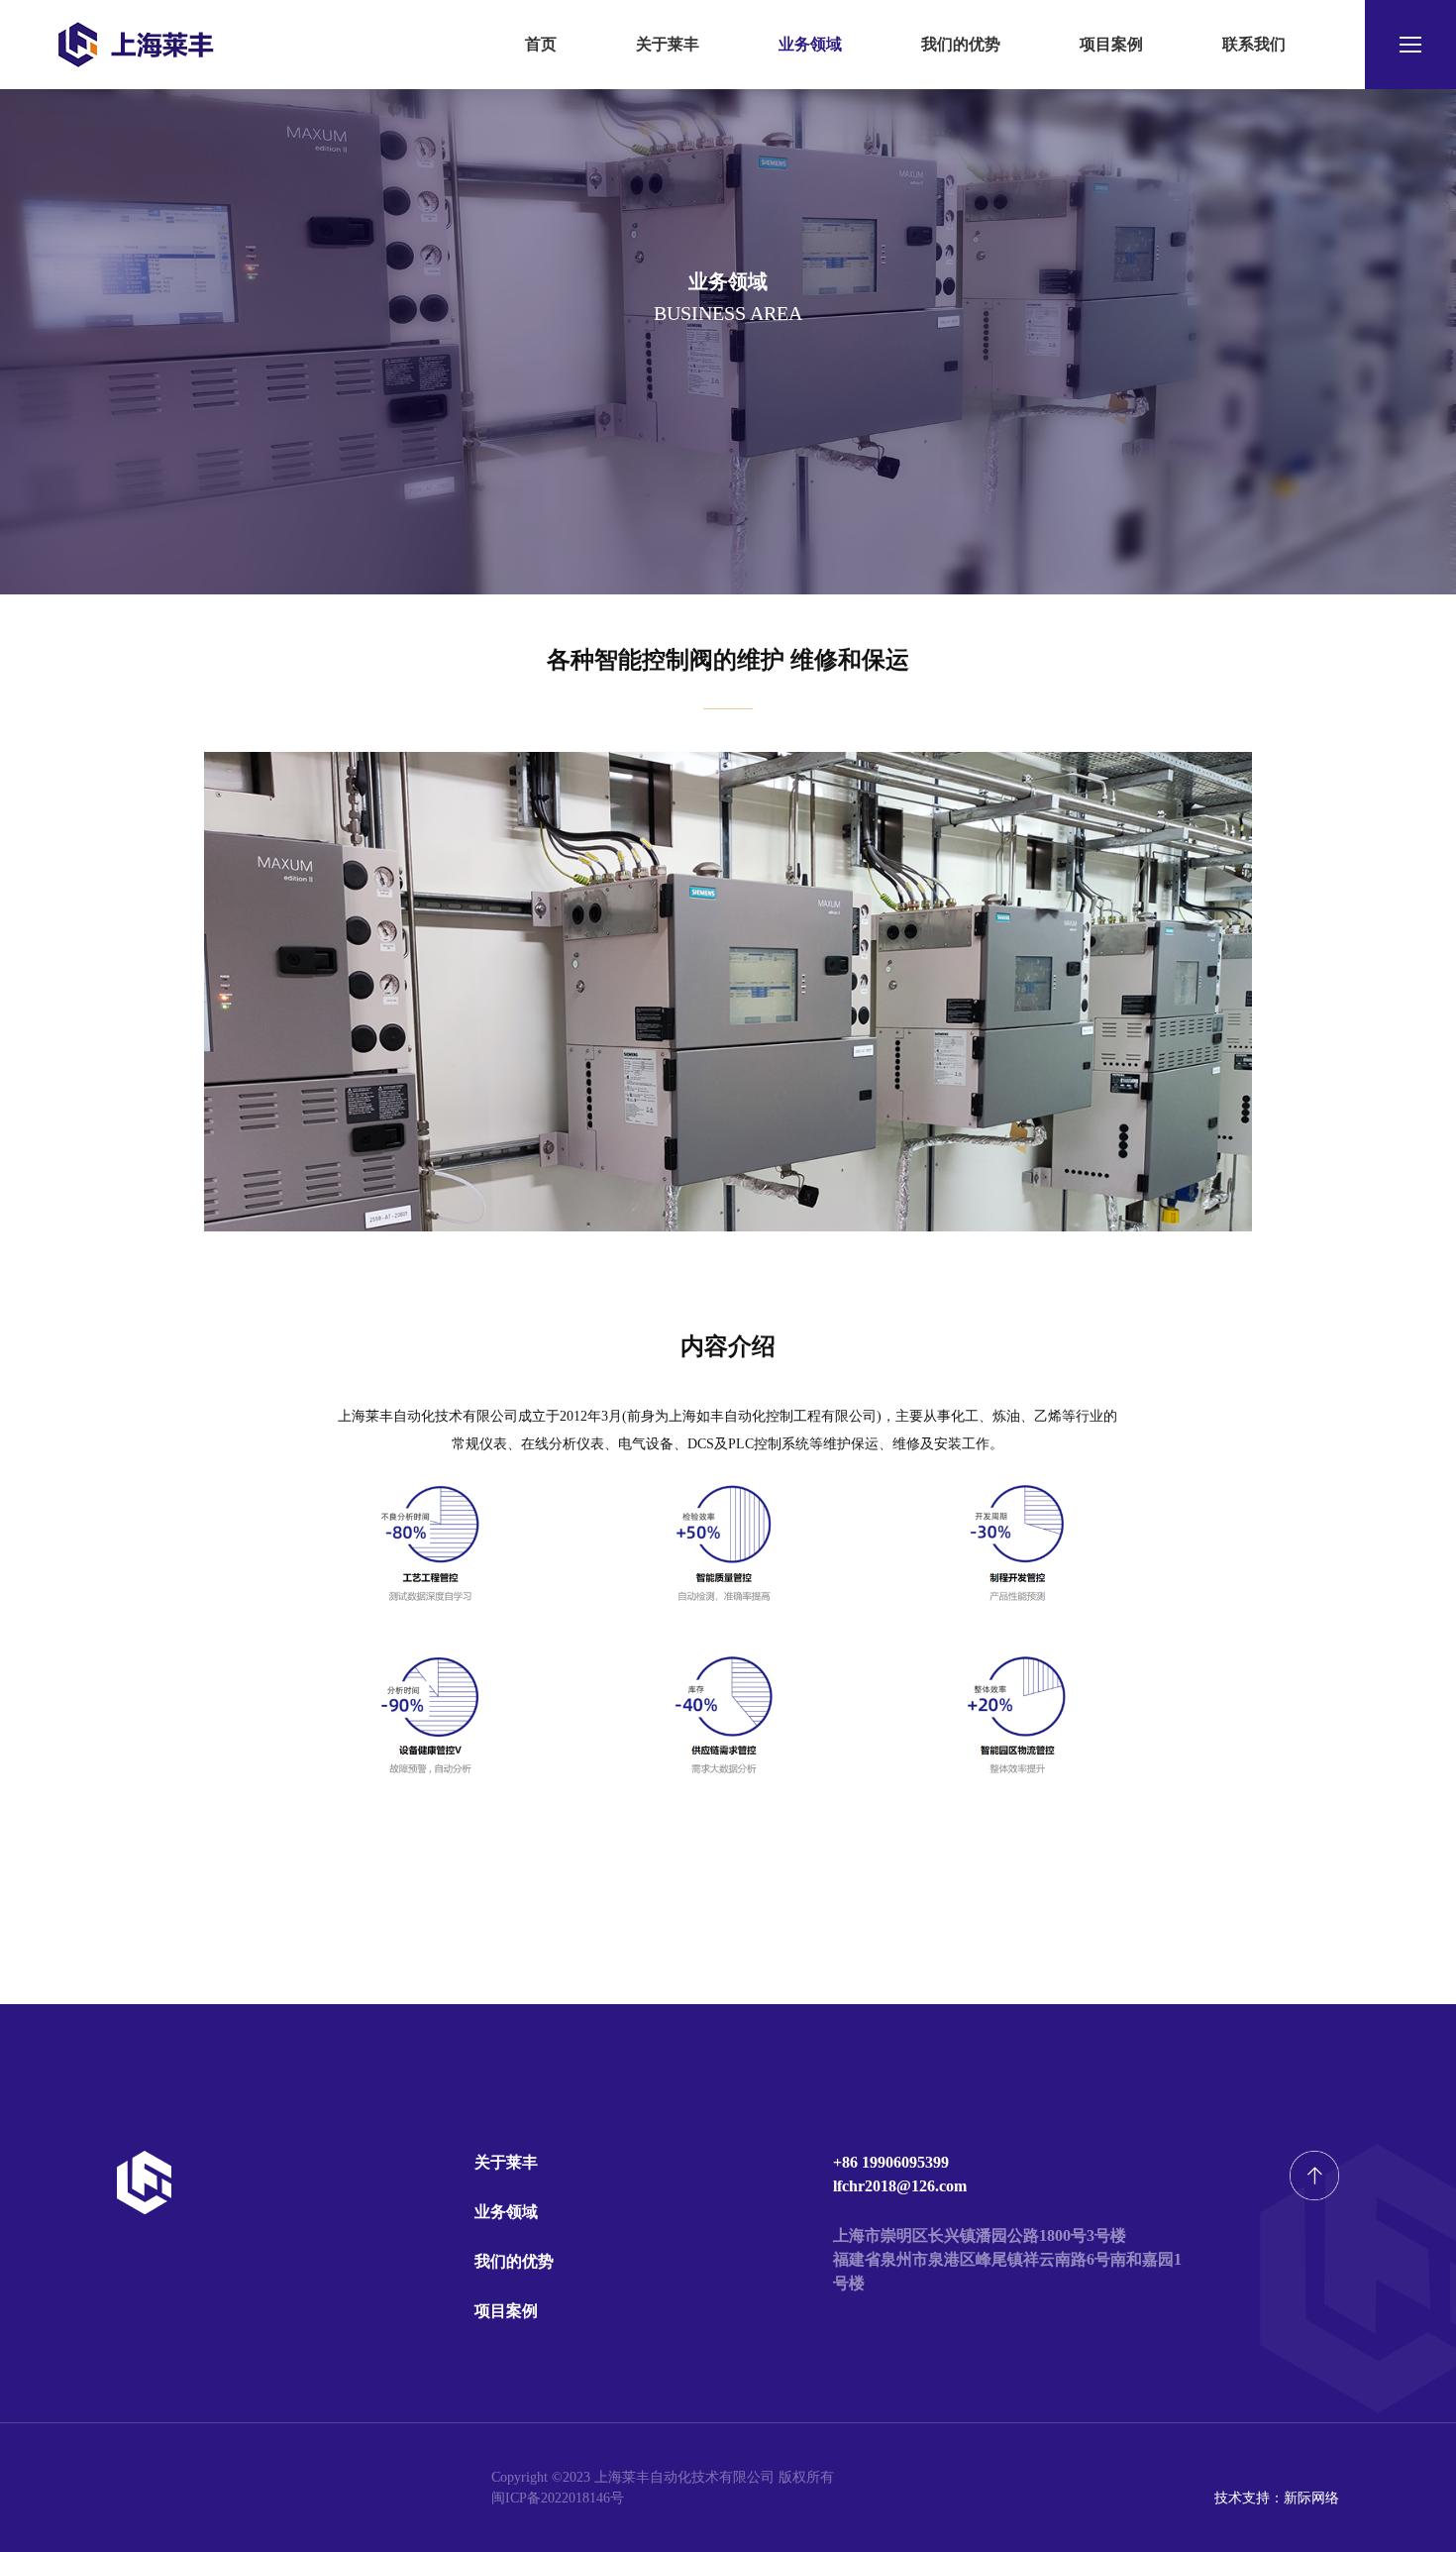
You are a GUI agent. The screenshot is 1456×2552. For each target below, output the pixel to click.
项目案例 (1111, 44)
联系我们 (1254, 44)
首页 (541, 44)
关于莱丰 (668, 44)
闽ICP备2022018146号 (558, 2498)
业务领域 (810, 44)
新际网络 (1311, 2498)
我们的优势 (961, 44)
